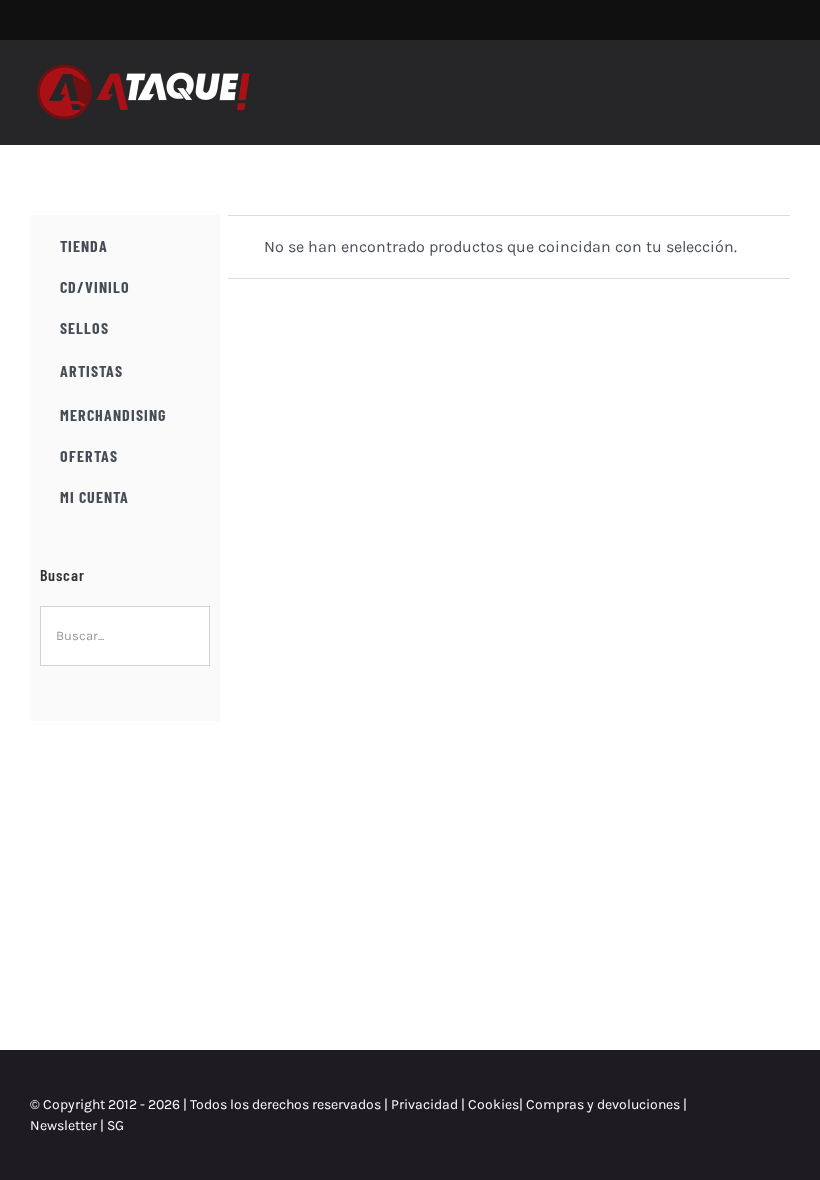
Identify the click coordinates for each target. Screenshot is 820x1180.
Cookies (493, 1104)
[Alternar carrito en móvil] (746, 82)
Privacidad (424, 1104)
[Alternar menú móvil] (782, 82)
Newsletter (65, 1125)
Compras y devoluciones (603, 1104)
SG (115, 1125)
